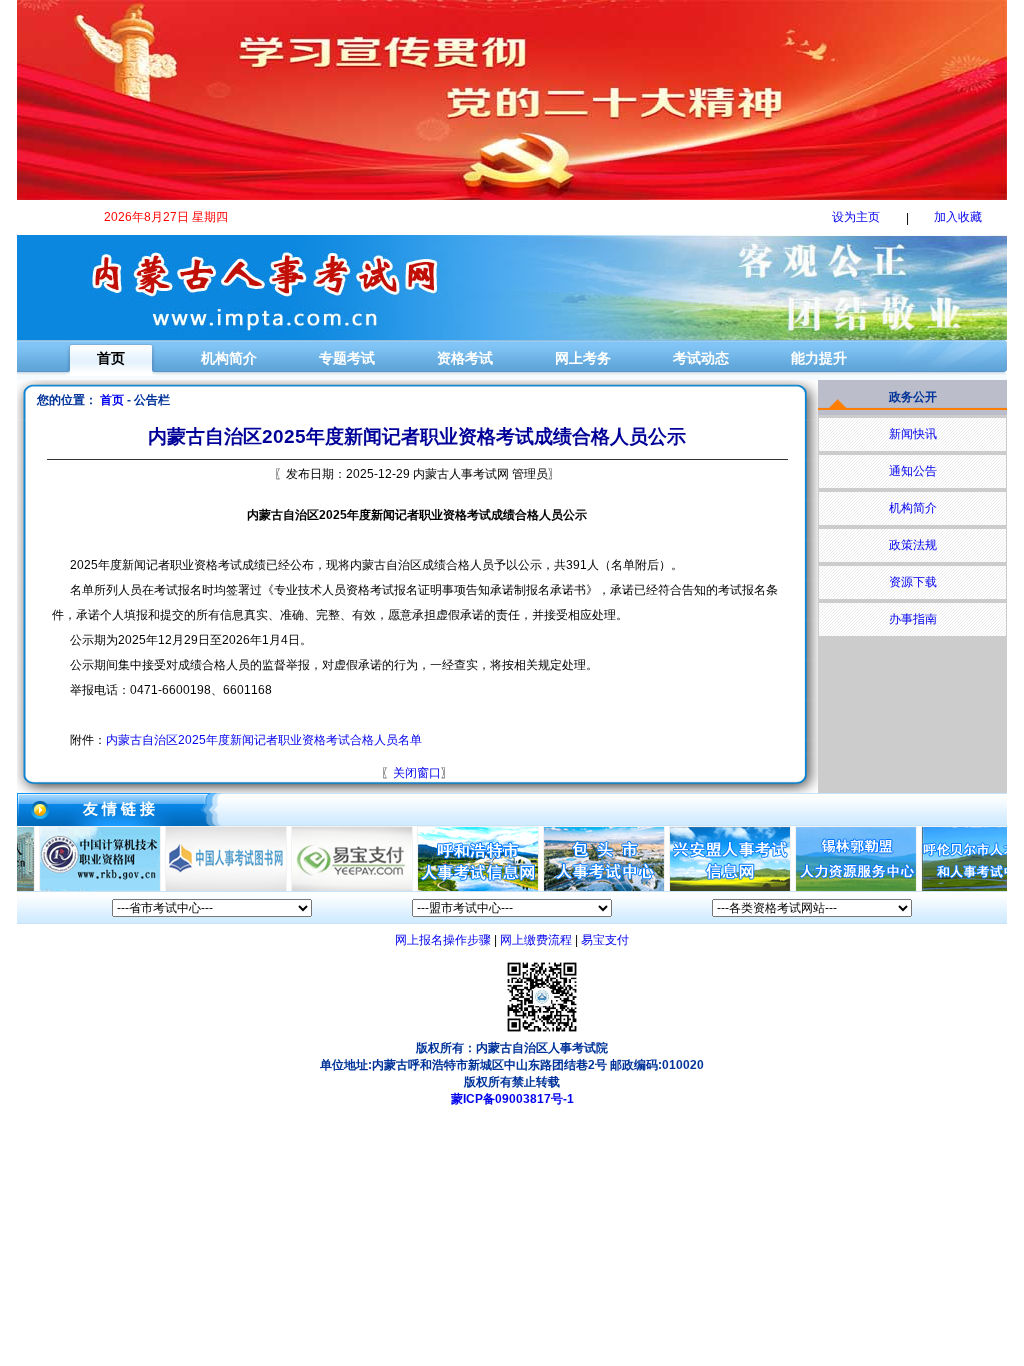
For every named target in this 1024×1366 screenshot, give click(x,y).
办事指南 (913, 619)
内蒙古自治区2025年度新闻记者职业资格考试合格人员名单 (264, 740)
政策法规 (913, 545)
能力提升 (819, 358)
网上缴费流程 (536, 940)
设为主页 (856, 217)
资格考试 (465, 358)
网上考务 (583, 358)
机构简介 (229, 358)
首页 (111, 358)
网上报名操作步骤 (443, 940)
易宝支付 (605, 940)
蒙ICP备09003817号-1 (512, 1099)
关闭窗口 (417, 773)
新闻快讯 (913, 434)
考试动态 (701, 358)
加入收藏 (958, 217)
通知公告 (913, 471)
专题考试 (347, 358)
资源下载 (913, 582)
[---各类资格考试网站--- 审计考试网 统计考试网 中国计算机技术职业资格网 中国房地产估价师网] (812, 908)
